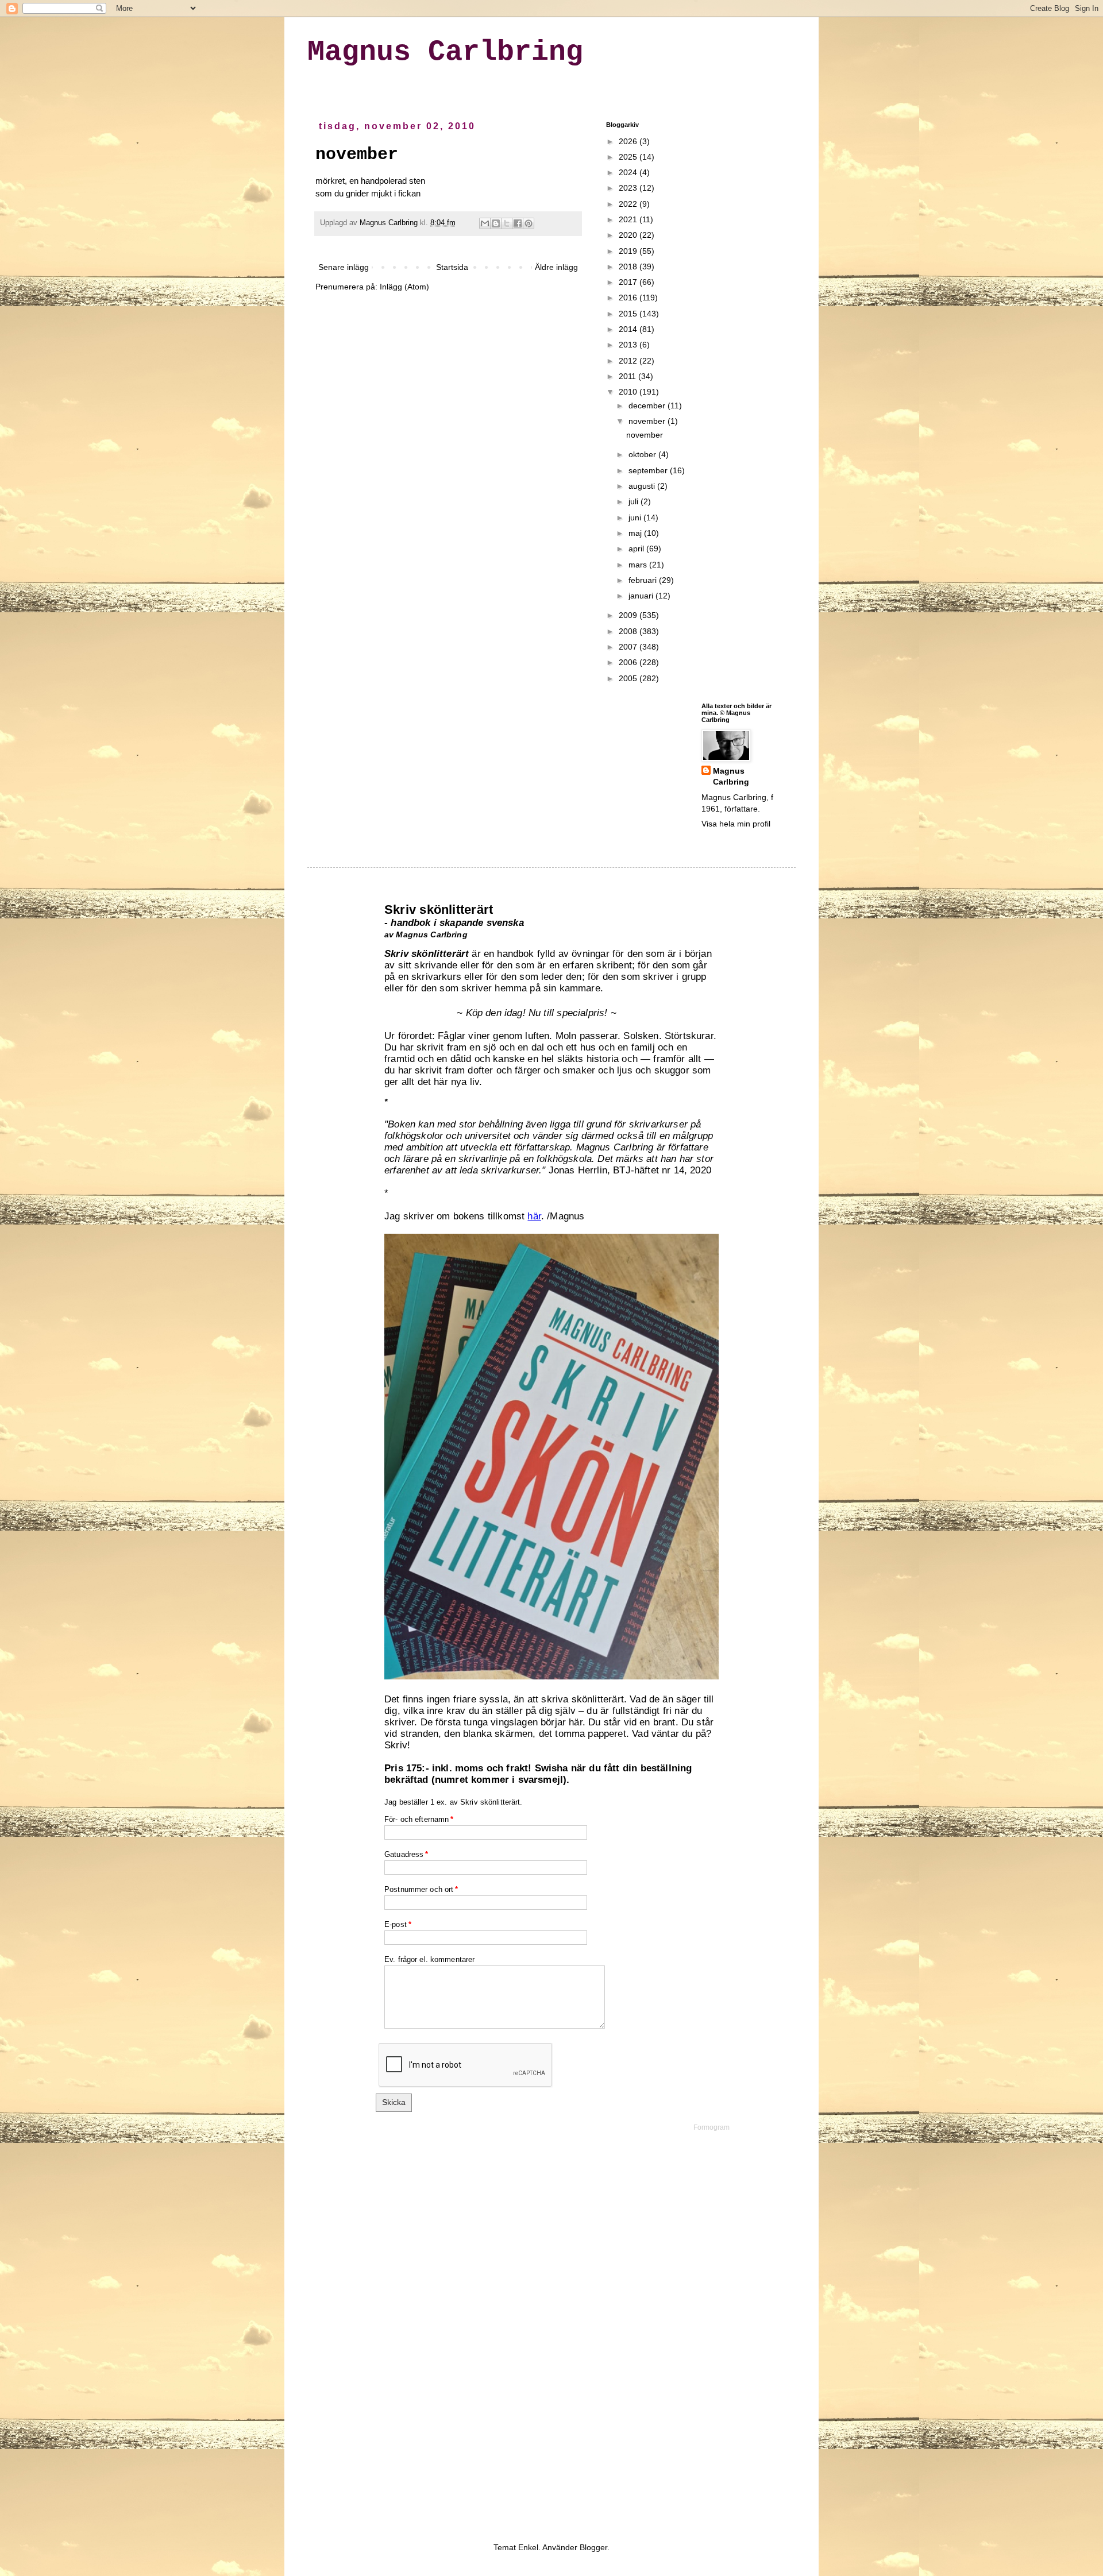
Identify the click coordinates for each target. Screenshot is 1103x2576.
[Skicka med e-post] (485, 223)
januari (642, 596)
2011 (628, 376)
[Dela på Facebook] (518, 223)
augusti (643, 486)
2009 (629, 615)
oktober (643, 454)
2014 (629, 329)
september (649, 470)
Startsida (452, 267)
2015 (629, 314)
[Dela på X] (507, 223)
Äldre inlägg (556, 267)
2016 (629, 298)
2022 (629, 204)
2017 (629, 282)
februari (644, 580)
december (648, 405)
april (637, 549)
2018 (629, 267)
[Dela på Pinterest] (529, 223)
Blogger (593, 2547)
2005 (629, 678)
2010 (629, 392)
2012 (629, 361)
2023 (629, 188)
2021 (629, 219)
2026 (629, 141)
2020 (629, 235)
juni (636, 517)
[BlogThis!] (496, 223)
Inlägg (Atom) (404, 287)
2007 (629, 647)
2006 (629, 662)
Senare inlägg (344, 267)
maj (636, 533)
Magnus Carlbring (445, 52)
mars (639, 565)
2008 (629, 631)
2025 (629, 157)
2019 (629, 251)
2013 (629, 345)
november (357, 155)
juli (635, 501)
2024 (629, 172)
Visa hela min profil (736, 824)
